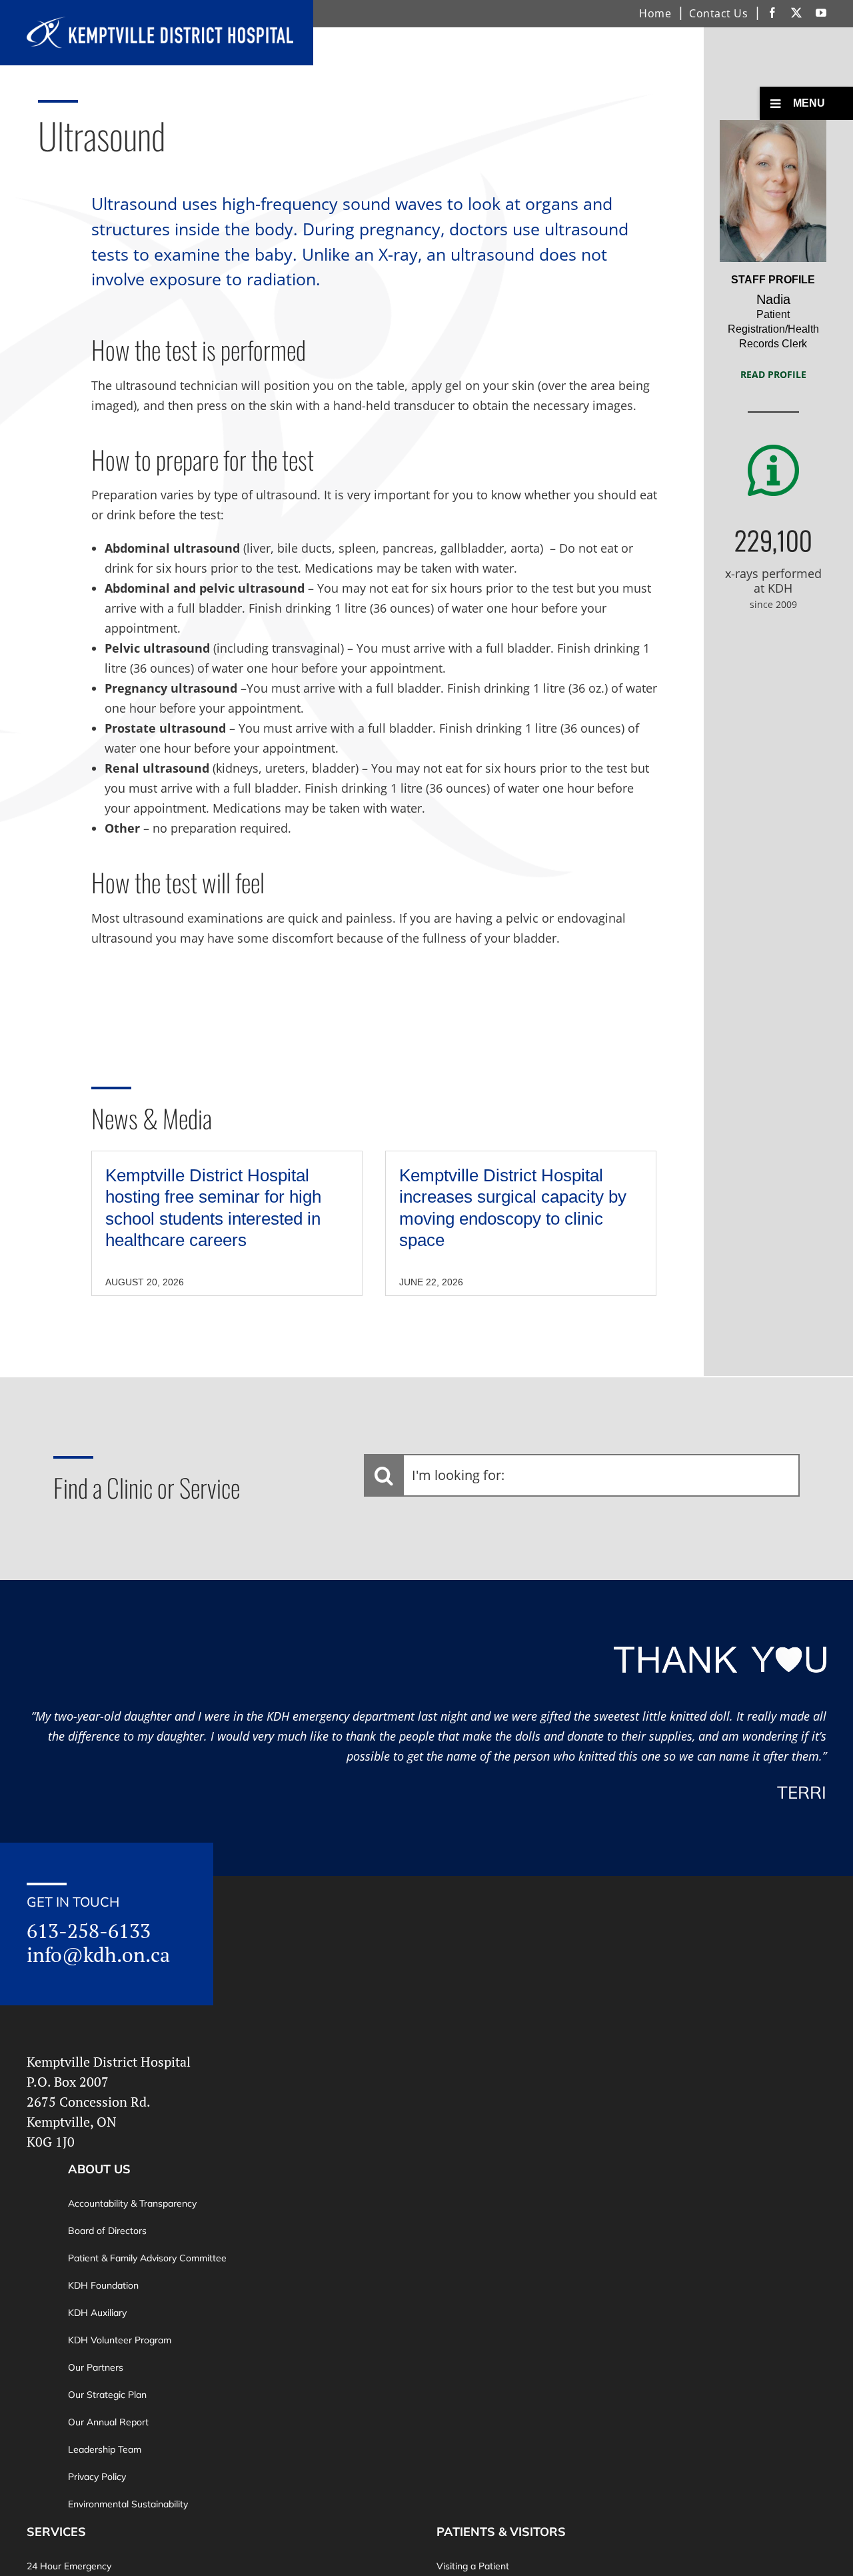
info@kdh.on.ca (98, 1955)
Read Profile (773, 374)
